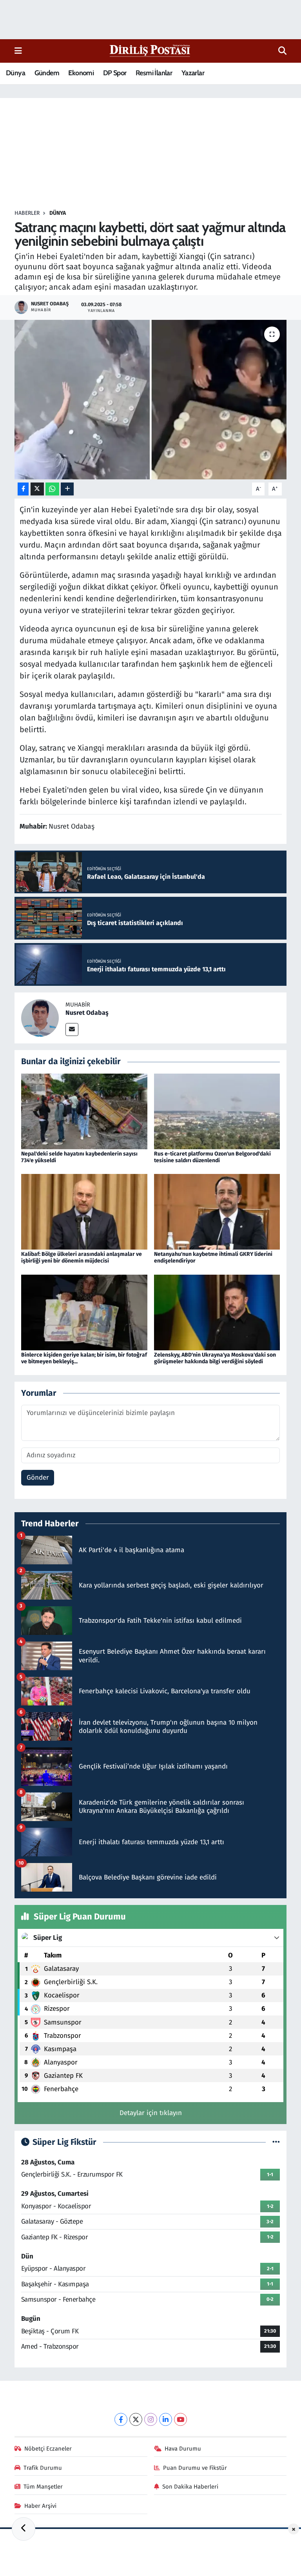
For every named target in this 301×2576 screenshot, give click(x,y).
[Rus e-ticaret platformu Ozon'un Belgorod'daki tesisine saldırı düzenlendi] (217, 1111)
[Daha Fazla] (67, 489)
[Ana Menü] (18, 51)
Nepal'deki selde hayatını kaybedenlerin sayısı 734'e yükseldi (79, 1157)
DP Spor (115, 73)
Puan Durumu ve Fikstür (195, 2468)
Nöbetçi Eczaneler (48, 2449)
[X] (136, 2419)
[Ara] (282, 51)
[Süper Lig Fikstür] (276, 2142)
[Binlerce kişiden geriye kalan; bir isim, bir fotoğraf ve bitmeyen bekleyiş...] (84, 1312)
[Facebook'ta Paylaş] (23, 489)
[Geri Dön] (24, 2529)
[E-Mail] (72, 1029)
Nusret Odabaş (87, 1013)
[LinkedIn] (166, 2419)
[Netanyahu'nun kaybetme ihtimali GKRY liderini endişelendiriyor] (217, 1211)
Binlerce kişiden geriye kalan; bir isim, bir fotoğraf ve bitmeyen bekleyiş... (84, 1358)
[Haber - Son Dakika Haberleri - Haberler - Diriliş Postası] (150, 50)
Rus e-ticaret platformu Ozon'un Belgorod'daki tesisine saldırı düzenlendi (212, 1157)
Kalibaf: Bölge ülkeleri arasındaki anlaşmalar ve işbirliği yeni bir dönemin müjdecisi (82, 1257)
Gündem (47, 73)
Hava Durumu (183, 2449)
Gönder (38, 1478)
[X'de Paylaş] (37, 489)
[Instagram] (151, 2419)
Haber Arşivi (40, 2506)
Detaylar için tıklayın (151, 2113)
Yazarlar (193, 73)
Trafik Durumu (43, 2468)
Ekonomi (81, 73)
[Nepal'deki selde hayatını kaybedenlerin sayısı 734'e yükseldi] (84, 1111)
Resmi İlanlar (154, 73)
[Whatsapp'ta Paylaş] (52, 489)
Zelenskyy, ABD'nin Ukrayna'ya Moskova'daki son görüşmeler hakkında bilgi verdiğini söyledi (215, 1358)
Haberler (27, 213)
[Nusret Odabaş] (40, 1018)
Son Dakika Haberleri (190, 2487)
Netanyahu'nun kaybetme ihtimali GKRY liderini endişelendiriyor (213, 1257)
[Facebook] (121, 2419)
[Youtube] (180, 2419)
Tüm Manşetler (43, 2487)
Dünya (15, 73)
